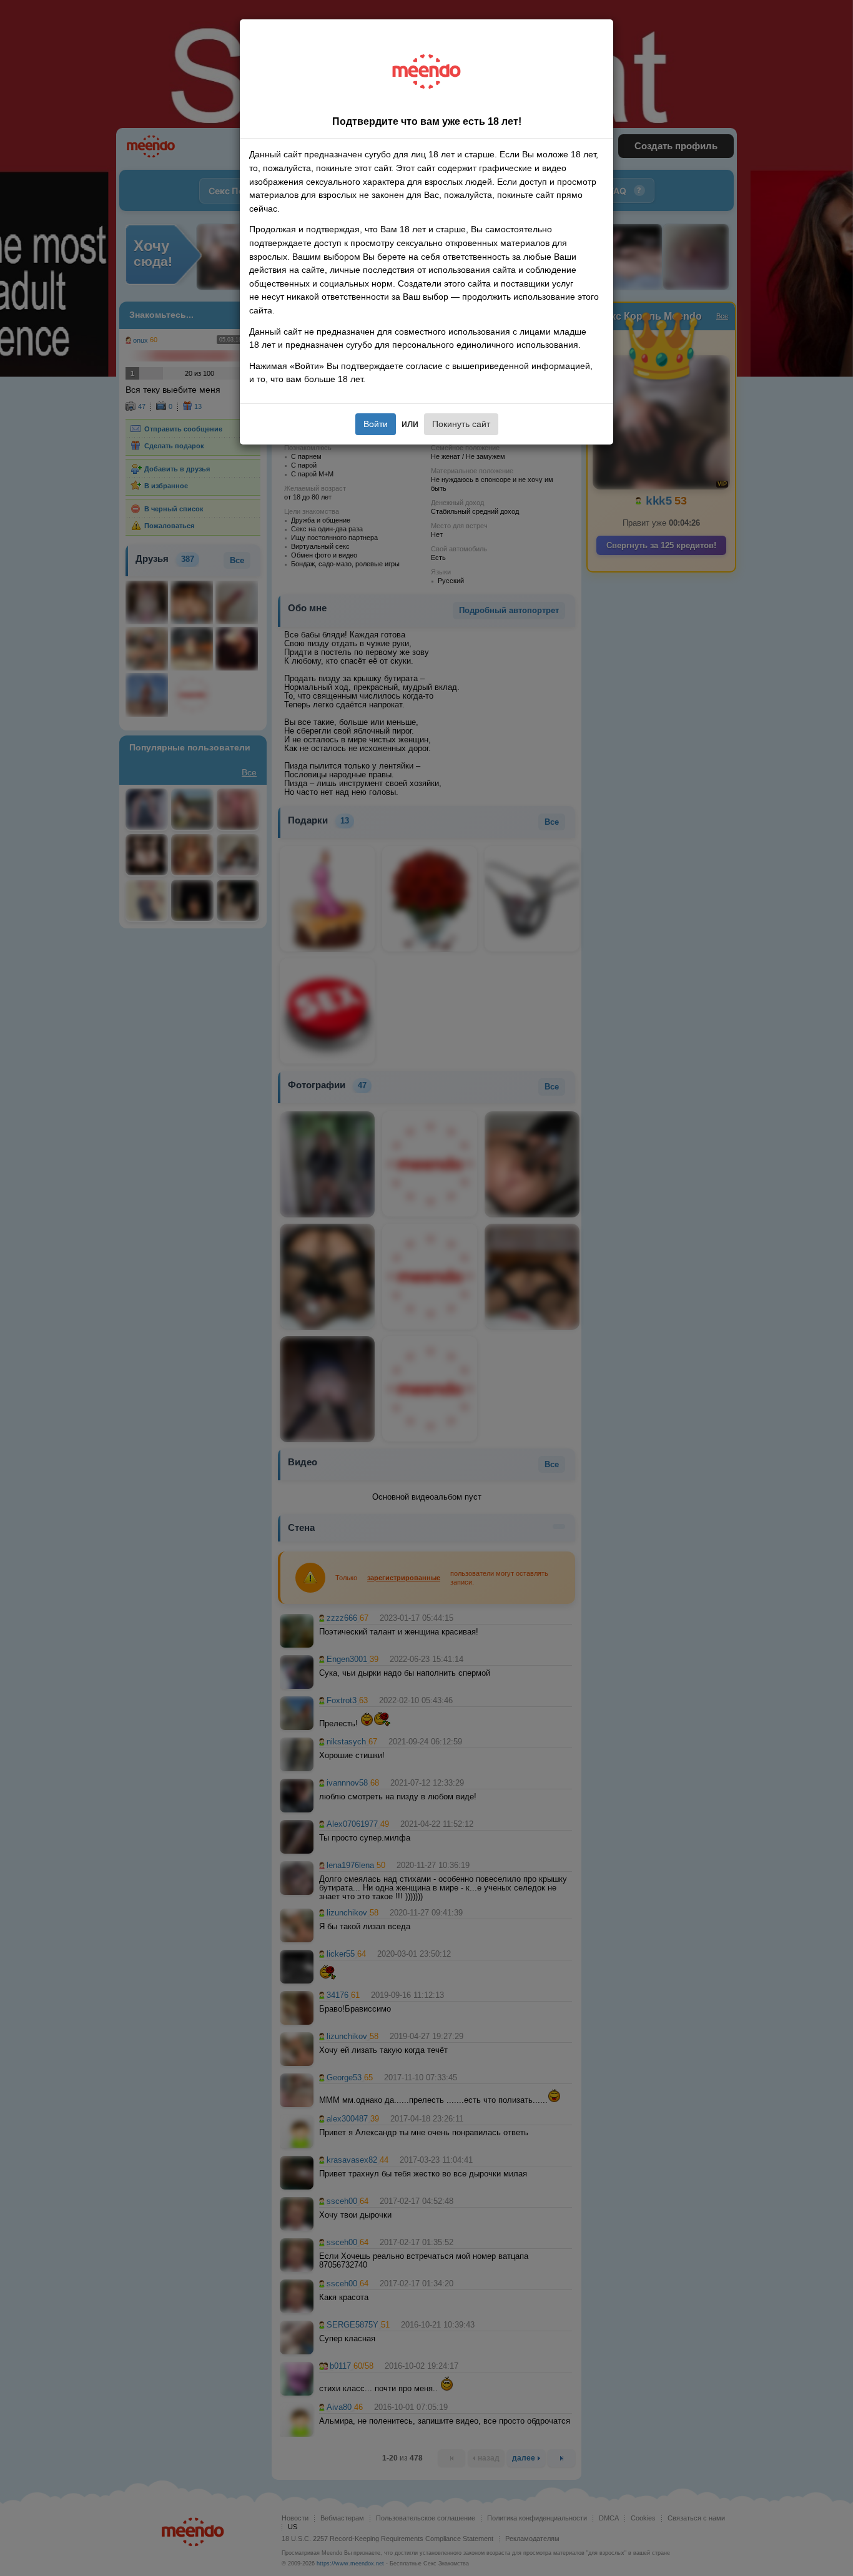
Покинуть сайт (461, 424)
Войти (376, 424)
